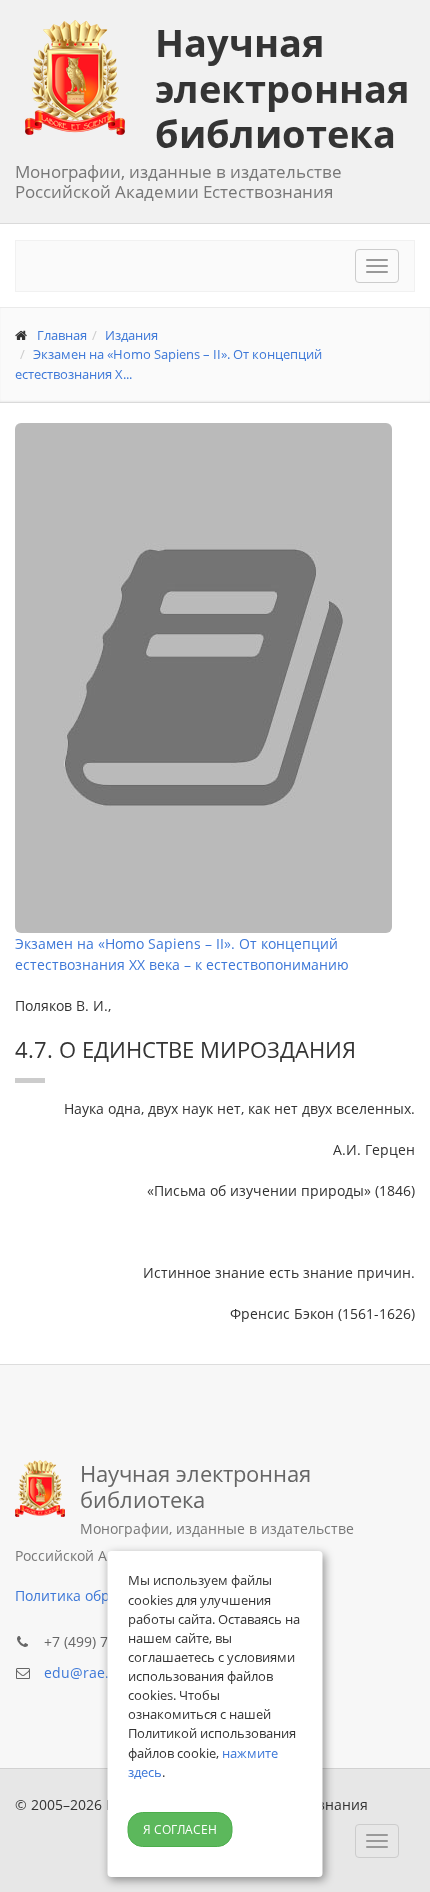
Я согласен (180, 1829)
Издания (131, 335)
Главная (62, 335)
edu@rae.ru (84, 1672)
